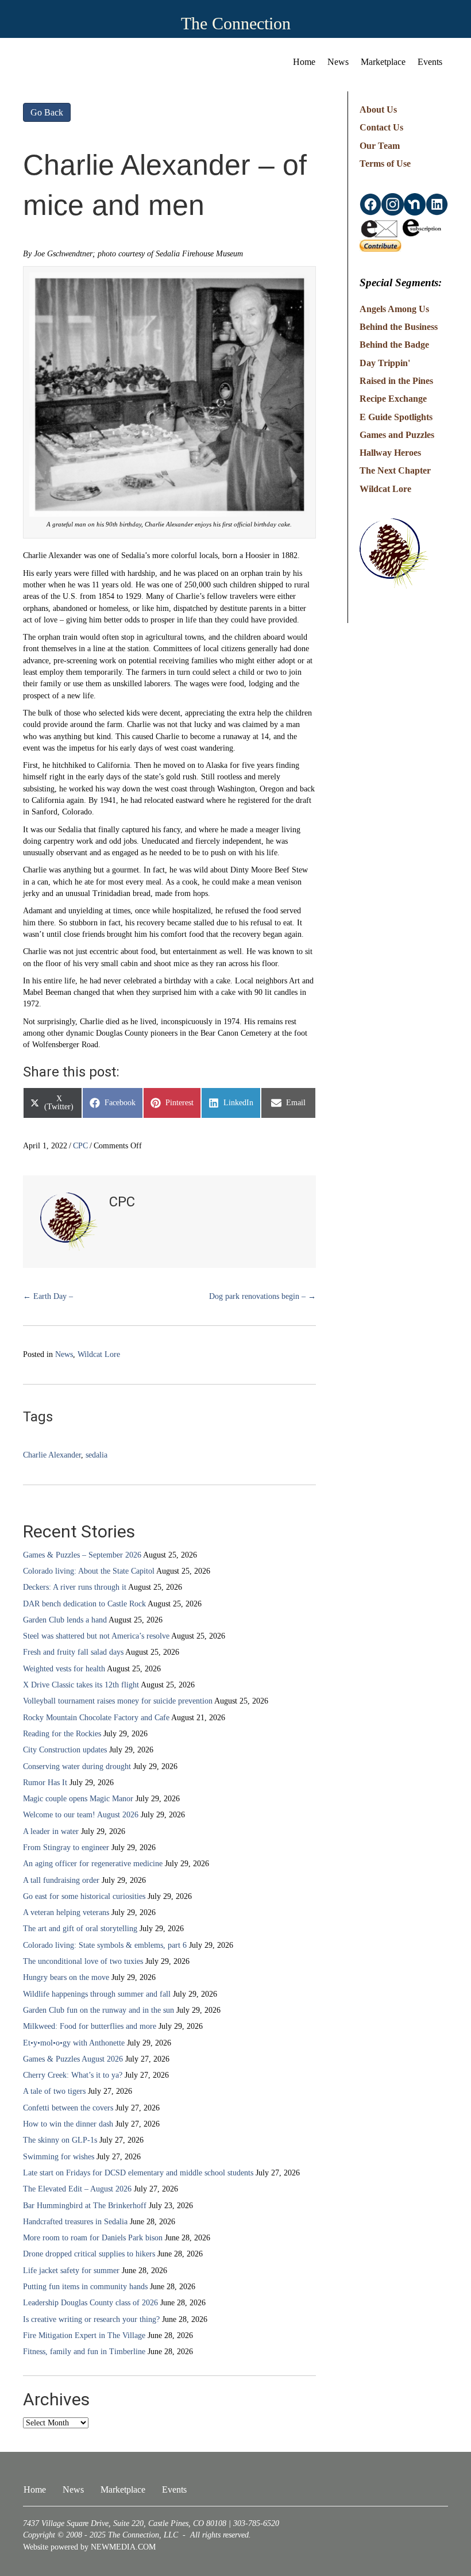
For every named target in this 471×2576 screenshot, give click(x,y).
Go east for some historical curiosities (84, 1896)
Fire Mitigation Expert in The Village (84, 2335)
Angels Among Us (394, 309)
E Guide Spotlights (396, 417)
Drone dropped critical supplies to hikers (89, 2254)
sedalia (96, 1455)
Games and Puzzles (397, 435)
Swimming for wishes (59, 2157)
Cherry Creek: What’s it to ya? (73, 2075)
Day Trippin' (385, 363)
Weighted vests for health (64, 1669)
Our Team (380, 146)
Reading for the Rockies (62, 1734)
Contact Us (381, 127)
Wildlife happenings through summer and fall (97, 1994)
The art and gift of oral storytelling (80, 1929)
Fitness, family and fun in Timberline (84, 2352)
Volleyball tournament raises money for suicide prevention (118, 1701)
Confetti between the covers (68, 2108)
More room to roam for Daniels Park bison (93, 2238)
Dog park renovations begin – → (262, 1296)
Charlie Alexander (52, 1455)
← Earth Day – (48, 1296)
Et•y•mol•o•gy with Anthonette (74, 2043)
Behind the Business (399, 327)
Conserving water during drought (77, 1766)
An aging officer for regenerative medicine (93, 1864)
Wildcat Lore (99, 1354)
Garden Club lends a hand (65, 1620)
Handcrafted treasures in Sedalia (75, 2222)
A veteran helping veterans (66, 1912)
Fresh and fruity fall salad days (73, 1652)
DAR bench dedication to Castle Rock (84, 1604)
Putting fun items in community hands (85, 2287)
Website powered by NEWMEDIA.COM (89, 2547)
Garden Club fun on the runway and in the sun (99, 2010)
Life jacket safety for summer (71, 2271)
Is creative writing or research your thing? (91, 2319)
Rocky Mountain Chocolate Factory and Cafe (96, 1718)
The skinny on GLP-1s (60, 2140)
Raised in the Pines (396, 381)
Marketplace (383, 62)
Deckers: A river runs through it (75, 1587)
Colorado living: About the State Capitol (89, 1571)
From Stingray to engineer (66, 1848)
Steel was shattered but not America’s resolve (96, 1636)
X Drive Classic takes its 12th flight (81, 1685)
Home (304, 62)
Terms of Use (385, 164)
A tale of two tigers (54, 2091)
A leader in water (51, 1831)
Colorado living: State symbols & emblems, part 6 (105, 1945)
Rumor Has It (45, 1783)
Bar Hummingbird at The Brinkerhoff (85, 2206)
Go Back (47, 112)
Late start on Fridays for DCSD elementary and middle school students (138, 2173)
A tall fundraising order (61, 1880)
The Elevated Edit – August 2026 (77, 2189)
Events (430, 62)
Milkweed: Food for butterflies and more (90, 2026)
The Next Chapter (395, 470)
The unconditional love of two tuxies (83, 1961)
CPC (80, 1146)
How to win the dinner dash (68, 2124)
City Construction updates (65, 1750)
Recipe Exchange (393, 399)
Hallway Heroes (390, 453)
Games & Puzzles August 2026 (73, 2059)
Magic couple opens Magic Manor (78, 1799)
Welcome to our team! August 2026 (81, 1815)
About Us (378, 109)
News (338, 62)
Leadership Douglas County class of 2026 (90, 2303)
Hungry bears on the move (66, 1977)
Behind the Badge (394, 345)
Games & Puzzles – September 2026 (82, 1555)
